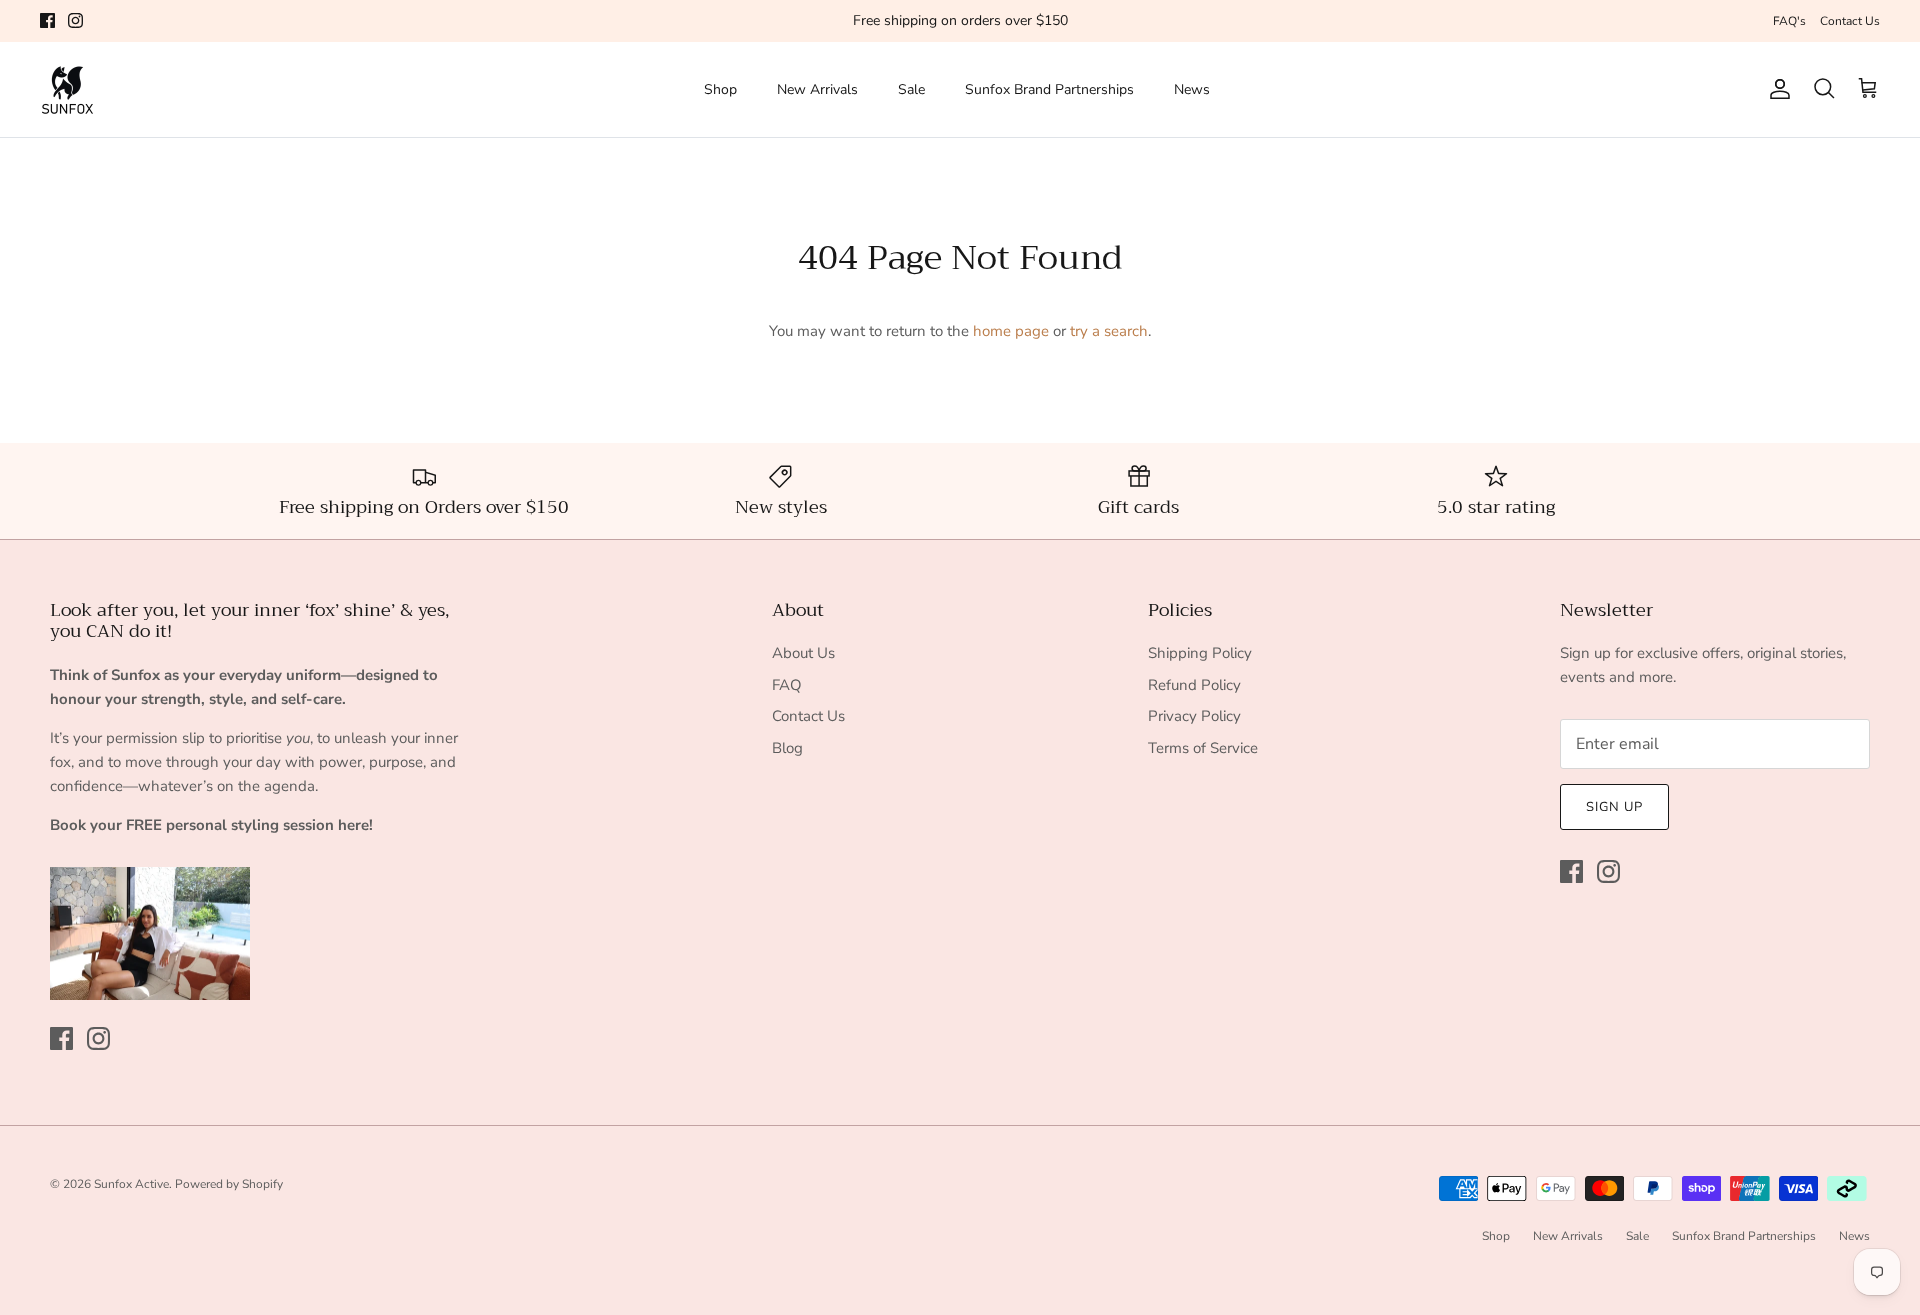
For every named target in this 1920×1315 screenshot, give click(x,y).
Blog (787, 748)
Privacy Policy (1194, 716)
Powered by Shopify (229, 1184)
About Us (803, 653)
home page (1011, 331)
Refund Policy (1194, 685)
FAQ (787, 685)
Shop (720, 89)
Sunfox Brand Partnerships (1049, 89)
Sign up (1614, 807)
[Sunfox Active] (67, 89)
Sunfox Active (131, 1184)
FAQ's (1789, 21)
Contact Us (1850, 21)
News (1192, 89)
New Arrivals (817, 89)
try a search (1109, 331)
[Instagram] (75, 20)
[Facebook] (47, 20)
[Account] (1776, 89)
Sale (911, 89)
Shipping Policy (1200, 653)
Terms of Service (1203, 748)
